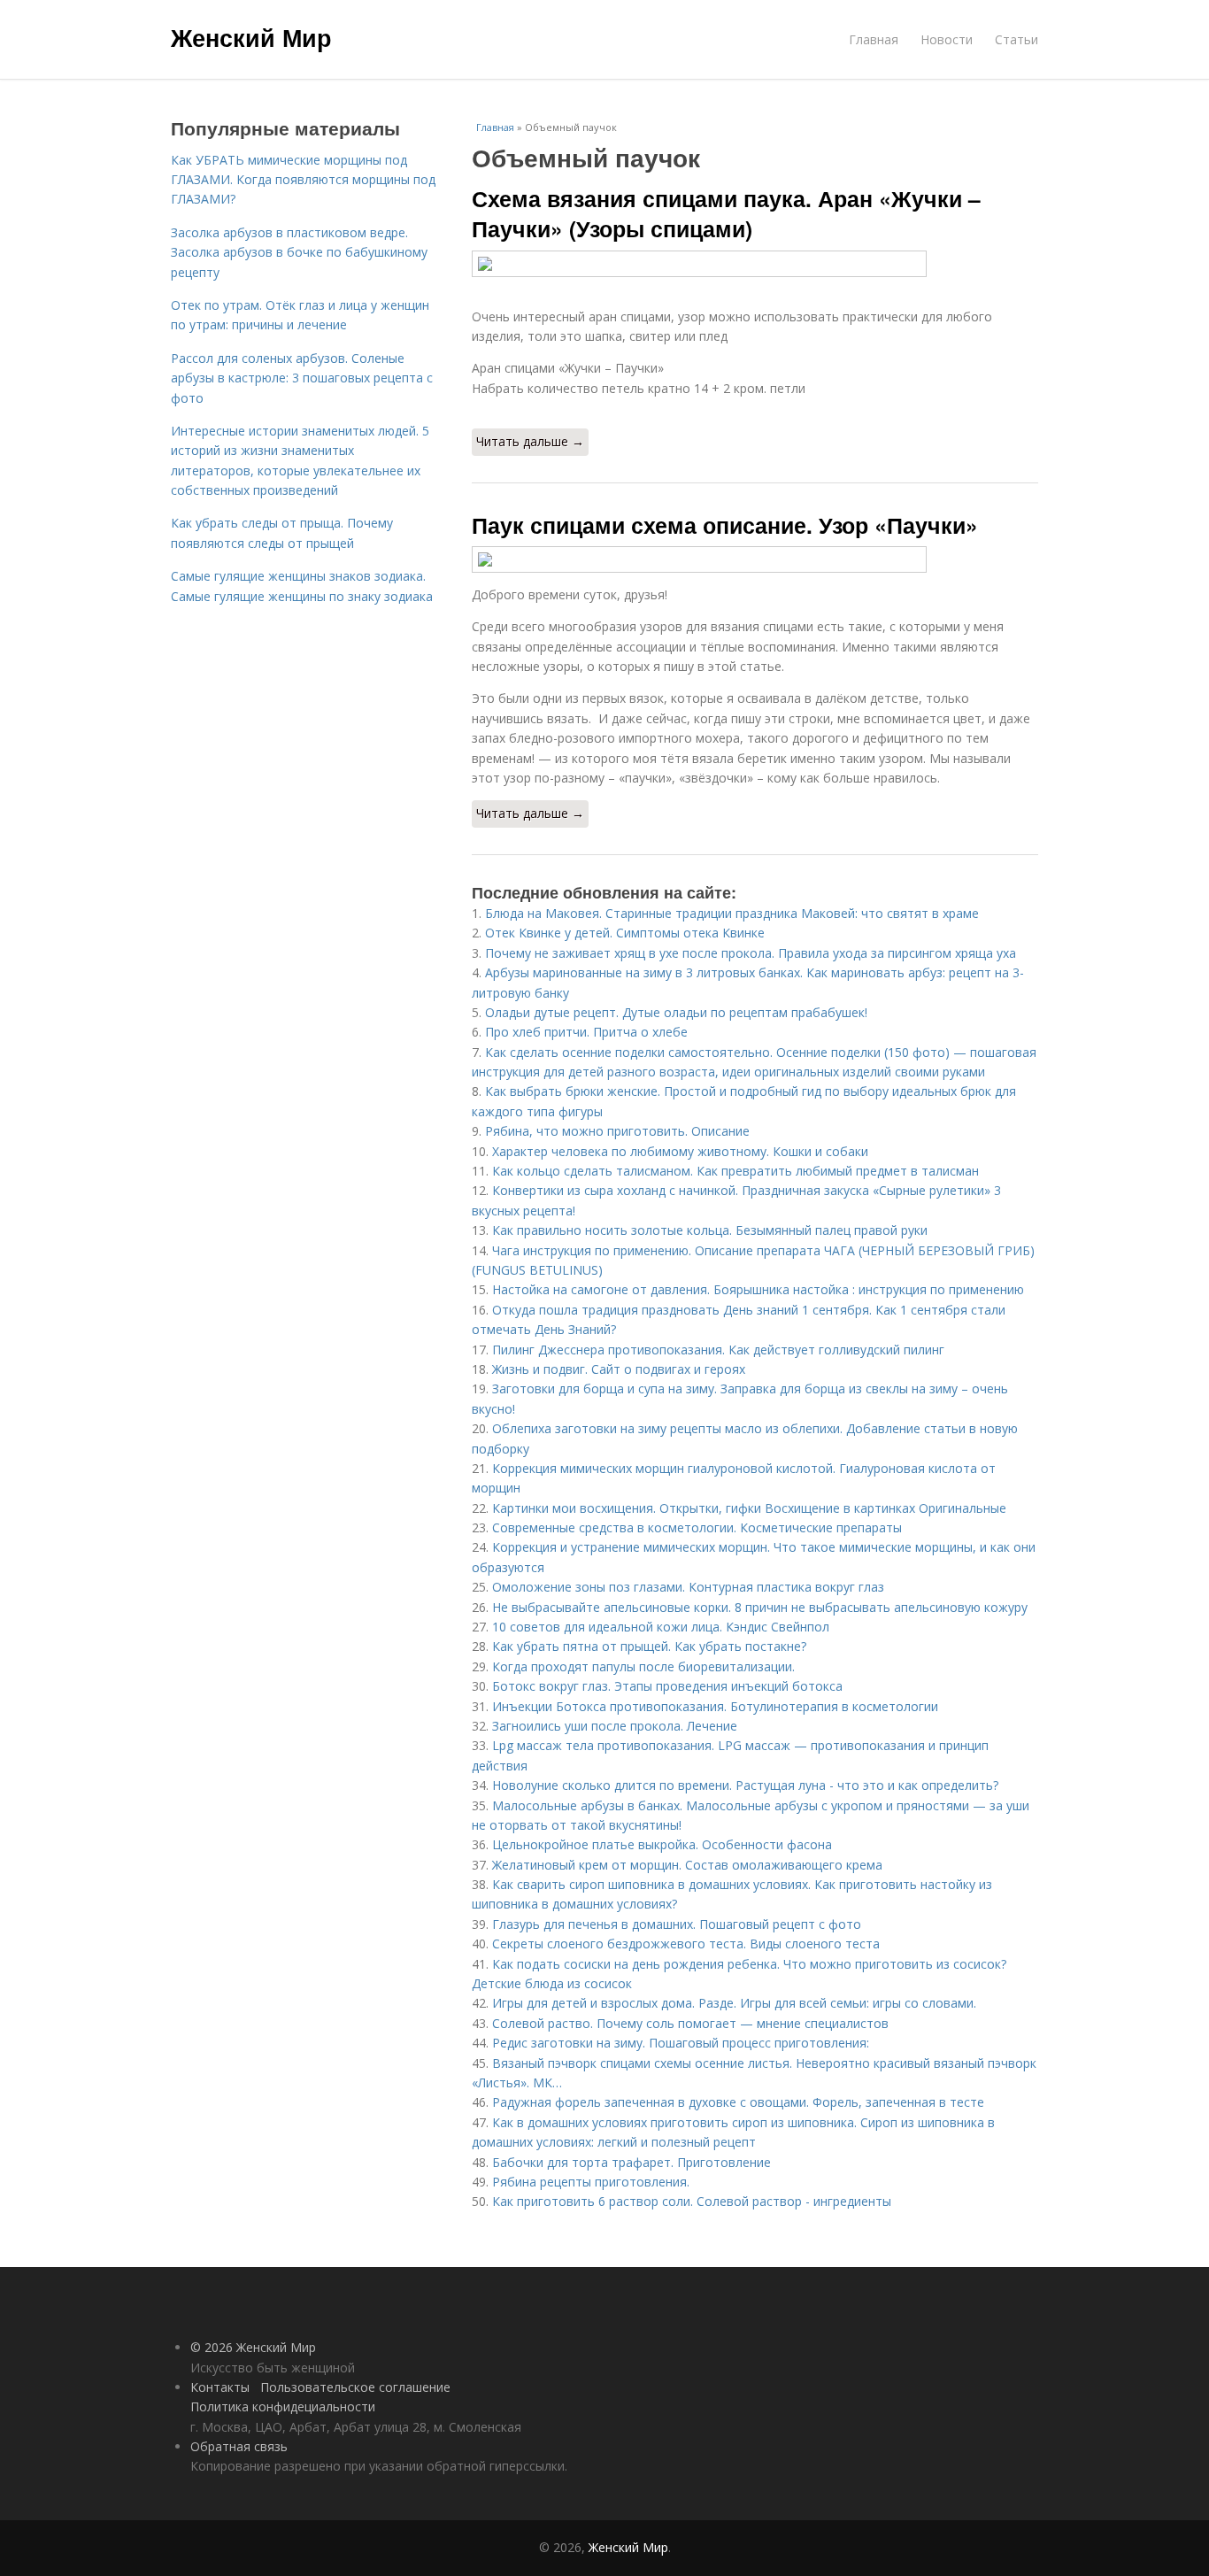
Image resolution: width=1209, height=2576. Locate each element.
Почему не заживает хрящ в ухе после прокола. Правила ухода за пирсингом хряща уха (751, 953)
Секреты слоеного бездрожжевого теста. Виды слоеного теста (686, 1944)
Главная (874, 39)
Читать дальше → (530, 441)
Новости (947, 39)
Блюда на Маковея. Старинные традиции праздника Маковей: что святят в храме (732, 913)
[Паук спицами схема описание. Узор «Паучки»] (755, 559)
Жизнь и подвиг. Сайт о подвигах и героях (619, 1369)
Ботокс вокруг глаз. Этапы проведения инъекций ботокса (667, 1686)
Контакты (220, 2387)
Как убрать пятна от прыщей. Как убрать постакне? (649, 1646)
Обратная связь (239, 2446)
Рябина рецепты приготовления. (591, 2182)
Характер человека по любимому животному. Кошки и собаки (680, 1151)
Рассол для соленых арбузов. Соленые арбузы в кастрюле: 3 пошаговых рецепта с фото (302, 378)
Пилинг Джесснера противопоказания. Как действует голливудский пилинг (718, 1350)
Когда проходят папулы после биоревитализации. (643, 1666)
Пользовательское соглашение (355, 2387)
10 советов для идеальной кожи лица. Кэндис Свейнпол (661, 1627)
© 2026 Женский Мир (253, 2347)
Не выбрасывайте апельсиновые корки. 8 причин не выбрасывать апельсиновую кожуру (760, 1607)
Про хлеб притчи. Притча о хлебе (586, 1032)
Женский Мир (251, 37)
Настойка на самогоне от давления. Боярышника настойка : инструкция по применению (758, 1289)
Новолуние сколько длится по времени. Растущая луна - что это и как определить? (745, 1785)
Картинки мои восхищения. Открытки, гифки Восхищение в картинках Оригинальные (749, 1508)
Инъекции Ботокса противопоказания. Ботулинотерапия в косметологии (715, 1706)
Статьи (1016, 39)
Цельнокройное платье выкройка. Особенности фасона (662, 1844)
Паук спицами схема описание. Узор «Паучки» (725, 525)
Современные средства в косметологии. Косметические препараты (697, 1527)
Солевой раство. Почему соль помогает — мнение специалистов (690, 2023)
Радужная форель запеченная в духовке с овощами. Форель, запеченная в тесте (738, 2102)
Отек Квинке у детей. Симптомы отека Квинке (625, 933)
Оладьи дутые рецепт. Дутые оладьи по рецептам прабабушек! (676, 1012)
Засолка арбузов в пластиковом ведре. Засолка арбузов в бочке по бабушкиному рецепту (299, 252)
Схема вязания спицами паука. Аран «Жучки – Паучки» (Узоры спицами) (726, 213)
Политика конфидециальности (283, 2406)
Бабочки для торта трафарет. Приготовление (631, 2162)
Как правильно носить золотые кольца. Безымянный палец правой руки (710, 1230)
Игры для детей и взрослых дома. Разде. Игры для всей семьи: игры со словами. (734, 2003)
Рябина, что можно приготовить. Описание (617, 1131)
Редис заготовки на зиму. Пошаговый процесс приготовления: (681, 2043)
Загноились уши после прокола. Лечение (615, 1726)
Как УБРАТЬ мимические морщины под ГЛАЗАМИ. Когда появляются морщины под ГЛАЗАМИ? (303, 180)
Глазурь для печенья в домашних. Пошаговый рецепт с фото (677, 1924)
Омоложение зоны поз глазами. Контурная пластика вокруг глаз (688, 1587)
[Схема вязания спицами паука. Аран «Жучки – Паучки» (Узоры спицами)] (755, 264)
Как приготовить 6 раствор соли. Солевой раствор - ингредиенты (692, 2201)
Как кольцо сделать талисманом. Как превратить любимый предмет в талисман (735, 1171)
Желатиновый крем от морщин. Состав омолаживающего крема (687, 1865)
